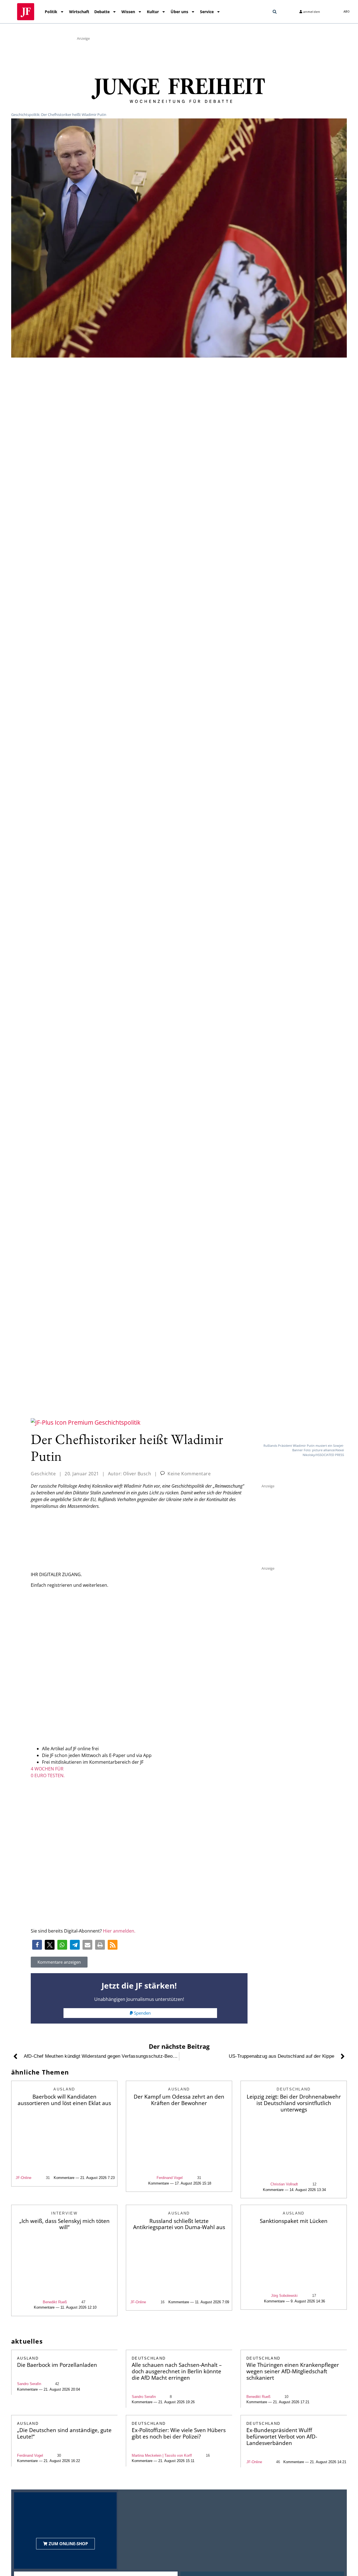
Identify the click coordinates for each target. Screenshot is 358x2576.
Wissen (128, 12)
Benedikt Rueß (55, 2302)
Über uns (179, 12)
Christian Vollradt (284, 2184)
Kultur (153, 12)
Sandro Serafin (29, 2384)
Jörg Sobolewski (284, 2296)
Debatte (102, 12)
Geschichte (43, 1474)
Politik (51, 12)
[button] (275, 12)
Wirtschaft (79, 12)
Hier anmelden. (119, 1931)
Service (207, 12)
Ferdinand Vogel (170, 2178)
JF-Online (23, 2178)
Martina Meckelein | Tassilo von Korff (162, 2455)
